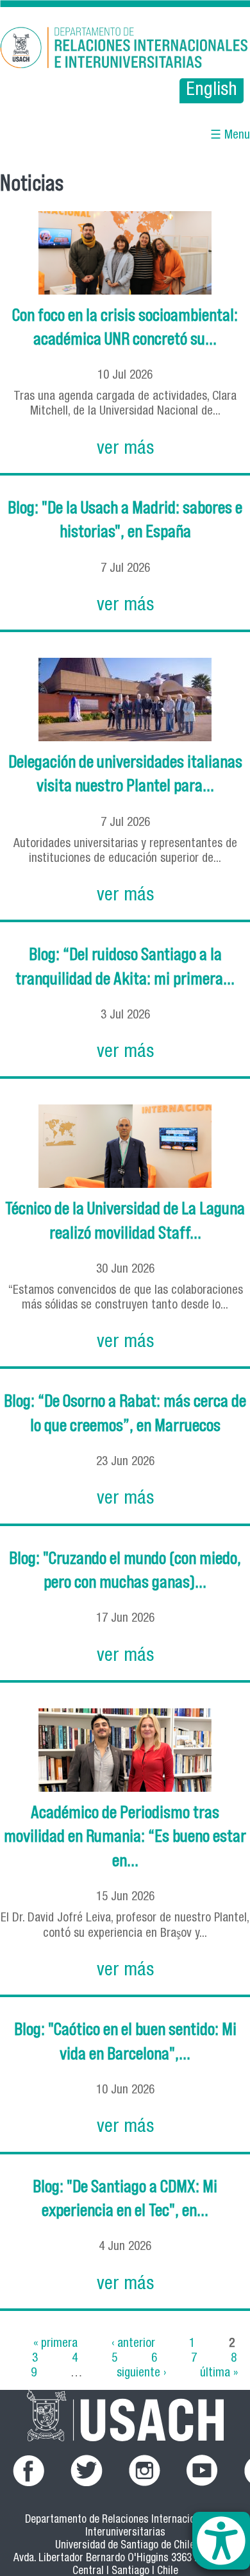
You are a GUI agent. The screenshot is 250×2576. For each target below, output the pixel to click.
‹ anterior (133, 2344)
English (212, 91)
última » (219, 2374)
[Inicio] (125, 50)
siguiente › (141, 2374)
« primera (55, 2344)
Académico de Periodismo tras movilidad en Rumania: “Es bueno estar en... (125, 1836)
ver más (125, 450)
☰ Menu (230, 136)
